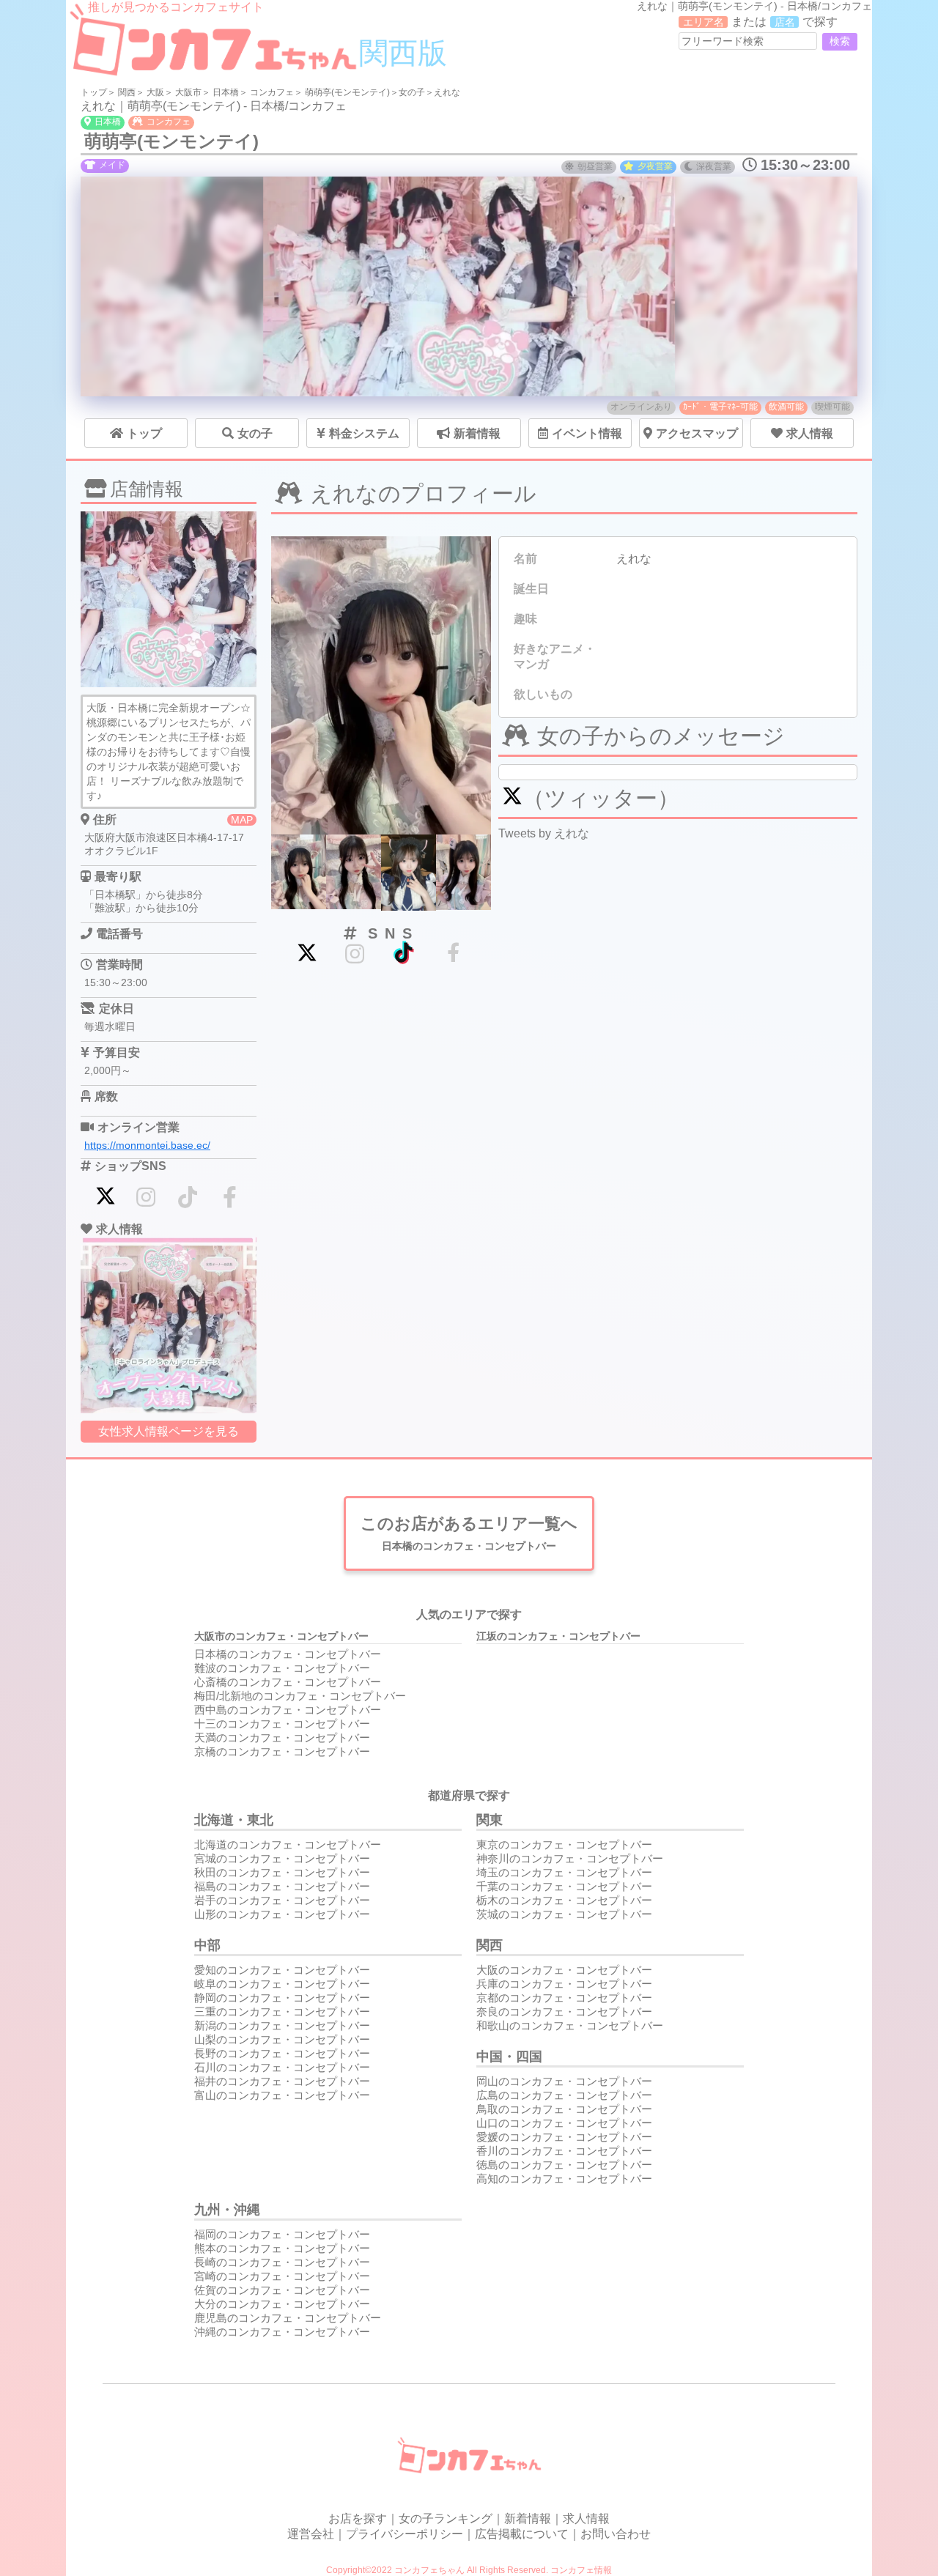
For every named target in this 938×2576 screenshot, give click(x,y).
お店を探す (358, 2518)
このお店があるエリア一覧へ (469, 1533)
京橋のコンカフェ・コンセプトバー (282, 1751)
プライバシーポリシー (405, 2534)
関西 (127, 92)
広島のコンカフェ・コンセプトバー (564, 2095)
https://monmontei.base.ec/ (147, 1145)
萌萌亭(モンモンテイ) (347, 92)
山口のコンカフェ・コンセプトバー (564, 2123)
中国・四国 (509, 2057)
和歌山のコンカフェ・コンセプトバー (570, 2025)
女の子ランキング (446, 2518)
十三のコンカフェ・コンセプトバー (282, 1724)
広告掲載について (522, 2534)
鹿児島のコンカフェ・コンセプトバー (288, 2318)
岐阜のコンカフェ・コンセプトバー (282, 1984)
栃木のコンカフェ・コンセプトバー (564, 1900)
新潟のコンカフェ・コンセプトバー (282, 2025)
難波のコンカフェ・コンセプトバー (282, 1668)
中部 (207, 1945)
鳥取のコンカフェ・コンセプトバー (564, 2109)
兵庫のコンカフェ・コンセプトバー (564, 1984)
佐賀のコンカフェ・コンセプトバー (282, 2290)
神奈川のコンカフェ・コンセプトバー (570, 1858)
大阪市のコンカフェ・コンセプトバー (281, 1636)
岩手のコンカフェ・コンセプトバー (282, 1900)
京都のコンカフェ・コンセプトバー (564, 1998)
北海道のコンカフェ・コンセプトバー (288, 1844)
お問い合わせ (616, 2534)
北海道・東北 (234, 1820)
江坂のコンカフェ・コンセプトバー (558, 1636)
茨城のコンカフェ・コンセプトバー (564, 1914)
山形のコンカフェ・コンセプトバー (282, 1914)
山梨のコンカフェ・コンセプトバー (282, 2039)
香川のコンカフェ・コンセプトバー (564, 2151)
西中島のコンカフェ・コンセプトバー (288, 1710)
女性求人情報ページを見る (169, 1431)
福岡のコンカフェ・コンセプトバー (282, 2234)
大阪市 (188, 92)
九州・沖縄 (227, 2210)
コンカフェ (272, 92)
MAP (242, 820)
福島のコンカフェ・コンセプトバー (282, 1886)
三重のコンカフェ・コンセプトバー (282, 2011)
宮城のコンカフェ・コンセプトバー (282, 1858)
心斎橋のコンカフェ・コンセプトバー (288, 1682)
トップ (94, 92)
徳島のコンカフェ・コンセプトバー (564, 2165)
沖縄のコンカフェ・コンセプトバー (282, 2332)
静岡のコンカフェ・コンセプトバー (282, 1998)
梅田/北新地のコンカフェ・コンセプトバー (300, 1696)
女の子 (412, 92)
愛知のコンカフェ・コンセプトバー (282, 1970)
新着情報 (528, 2518)
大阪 (155, 92)
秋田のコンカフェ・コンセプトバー (282, 1872)
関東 (490, 1820)
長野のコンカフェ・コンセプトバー (282, 2053)
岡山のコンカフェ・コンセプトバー (564, 2081)
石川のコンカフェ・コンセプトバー (282, 2067)
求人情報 (586, 2518)
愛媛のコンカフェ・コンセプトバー (564, 2137)
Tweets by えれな (544, 833)
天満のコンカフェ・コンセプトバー (282, 1737)
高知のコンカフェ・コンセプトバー (564, 2179)
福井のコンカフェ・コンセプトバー (282, 2081)
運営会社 (311, 2534)
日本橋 (226, 92)
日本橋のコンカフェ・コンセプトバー (288, 1654)
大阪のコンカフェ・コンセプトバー (564, 1970)
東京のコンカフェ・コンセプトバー (564, 1844)
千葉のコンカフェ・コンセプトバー (564, 1886)
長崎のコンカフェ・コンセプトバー (282, 2262)
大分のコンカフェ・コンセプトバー (282, 2304)
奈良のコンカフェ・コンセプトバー (564, 2011)
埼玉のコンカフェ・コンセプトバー (564, 1872)
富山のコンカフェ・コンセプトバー (282, 2095)
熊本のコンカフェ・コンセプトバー (282, 2248)
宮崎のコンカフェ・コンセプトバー (282, 2276)
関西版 (403, 53)
